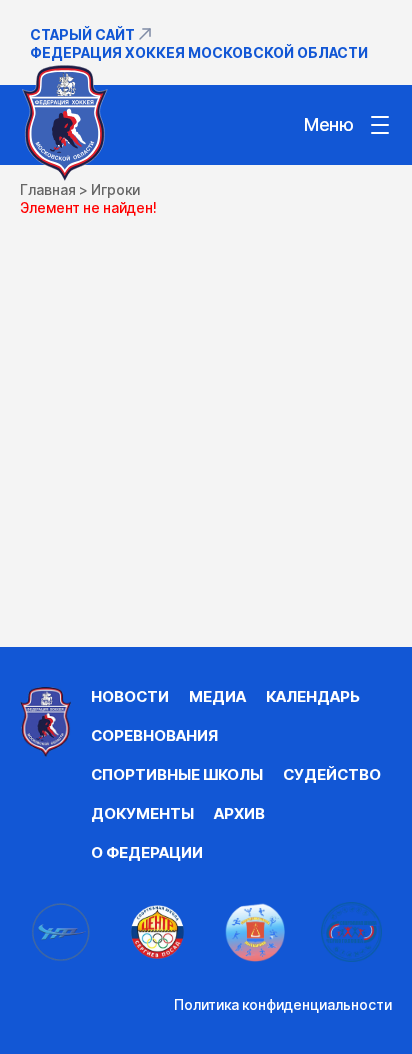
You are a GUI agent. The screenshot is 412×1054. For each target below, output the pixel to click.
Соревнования (154, 735)
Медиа (217, 696)
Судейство (332, 774)
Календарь (313, 696)
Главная (48, 189)
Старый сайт (82, 34)
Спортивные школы (177, 774)
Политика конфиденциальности (283, 1004)
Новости (130, 696)
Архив (239, 813)
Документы (142, 813)
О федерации (147, 852)
